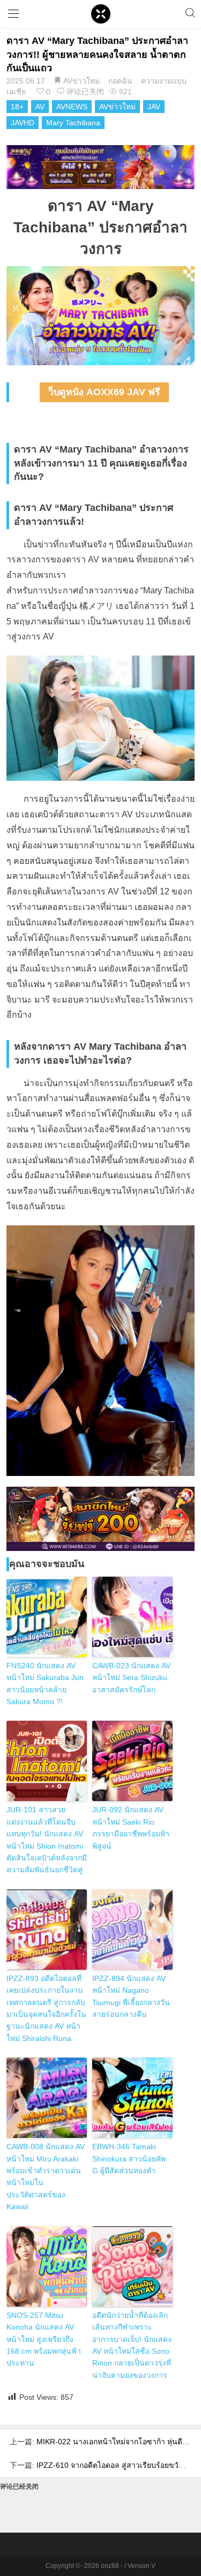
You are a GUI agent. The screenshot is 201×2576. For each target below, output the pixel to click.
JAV (154, 107)
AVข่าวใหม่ (81, 81)
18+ (17, 107)
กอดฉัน (120, 81)
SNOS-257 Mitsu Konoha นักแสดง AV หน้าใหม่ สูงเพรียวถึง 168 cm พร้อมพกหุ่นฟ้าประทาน (44, 2339)
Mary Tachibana (73, 123)
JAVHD (23, 123)
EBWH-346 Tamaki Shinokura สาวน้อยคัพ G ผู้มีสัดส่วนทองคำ (129, 2159)
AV (40, 107)
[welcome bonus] (100, 167)
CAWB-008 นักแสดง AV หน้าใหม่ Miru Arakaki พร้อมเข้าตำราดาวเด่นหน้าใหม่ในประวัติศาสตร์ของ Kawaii (46, 2176)
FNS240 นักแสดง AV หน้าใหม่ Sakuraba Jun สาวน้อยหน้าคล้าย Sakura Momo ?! (45, 1684)
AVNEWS (72, 107)
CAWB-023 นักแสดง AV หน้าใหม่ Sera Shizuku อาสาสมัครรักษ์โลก (131, 1678)
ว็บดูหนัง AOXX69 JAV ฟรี (104, 392)
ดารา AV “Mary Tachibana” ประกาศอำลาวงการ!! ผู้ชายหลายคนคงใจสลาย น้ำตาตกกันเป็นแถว (97, 54)
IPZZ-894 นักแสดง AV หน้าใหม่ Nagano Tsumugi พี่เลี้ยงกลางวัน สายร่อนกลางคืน (131, 1996)
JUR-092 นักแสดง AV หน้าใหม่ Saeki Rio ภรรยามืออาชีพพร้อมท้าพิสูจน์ (131, 1828)
